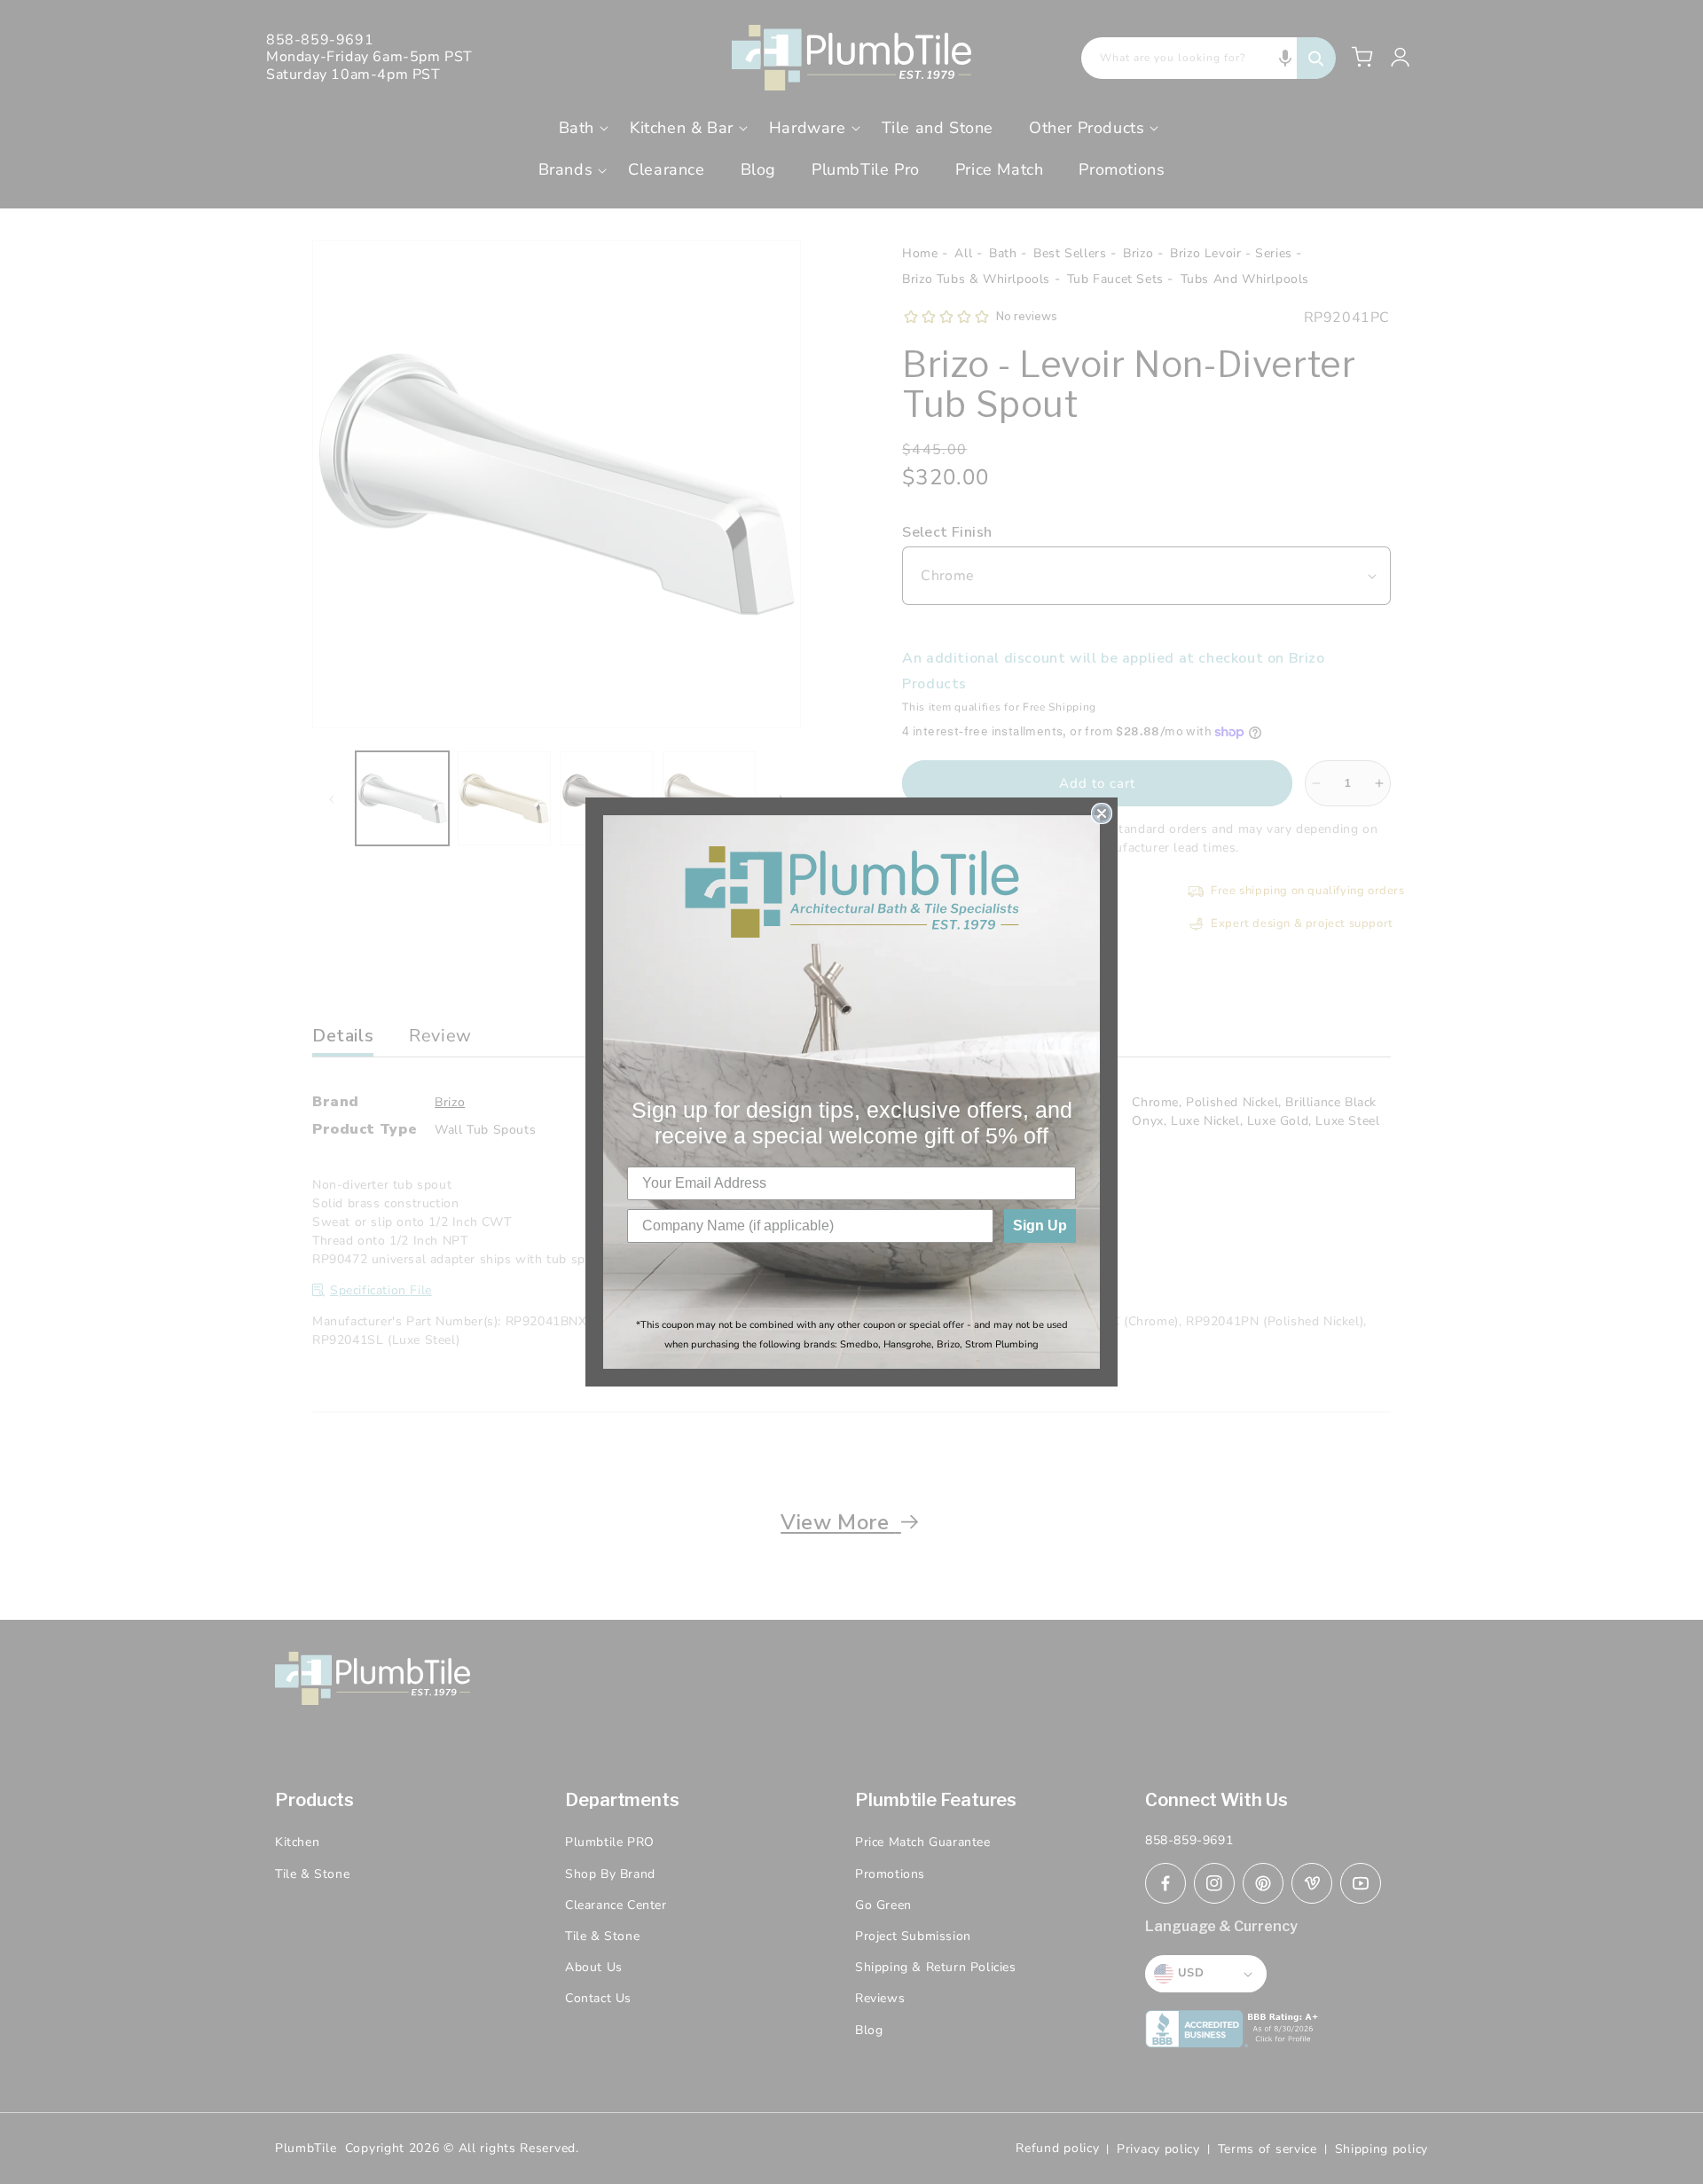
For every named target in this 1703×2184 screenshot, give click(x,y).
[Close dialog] (1102, 813)
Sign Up (1040, 1226)
